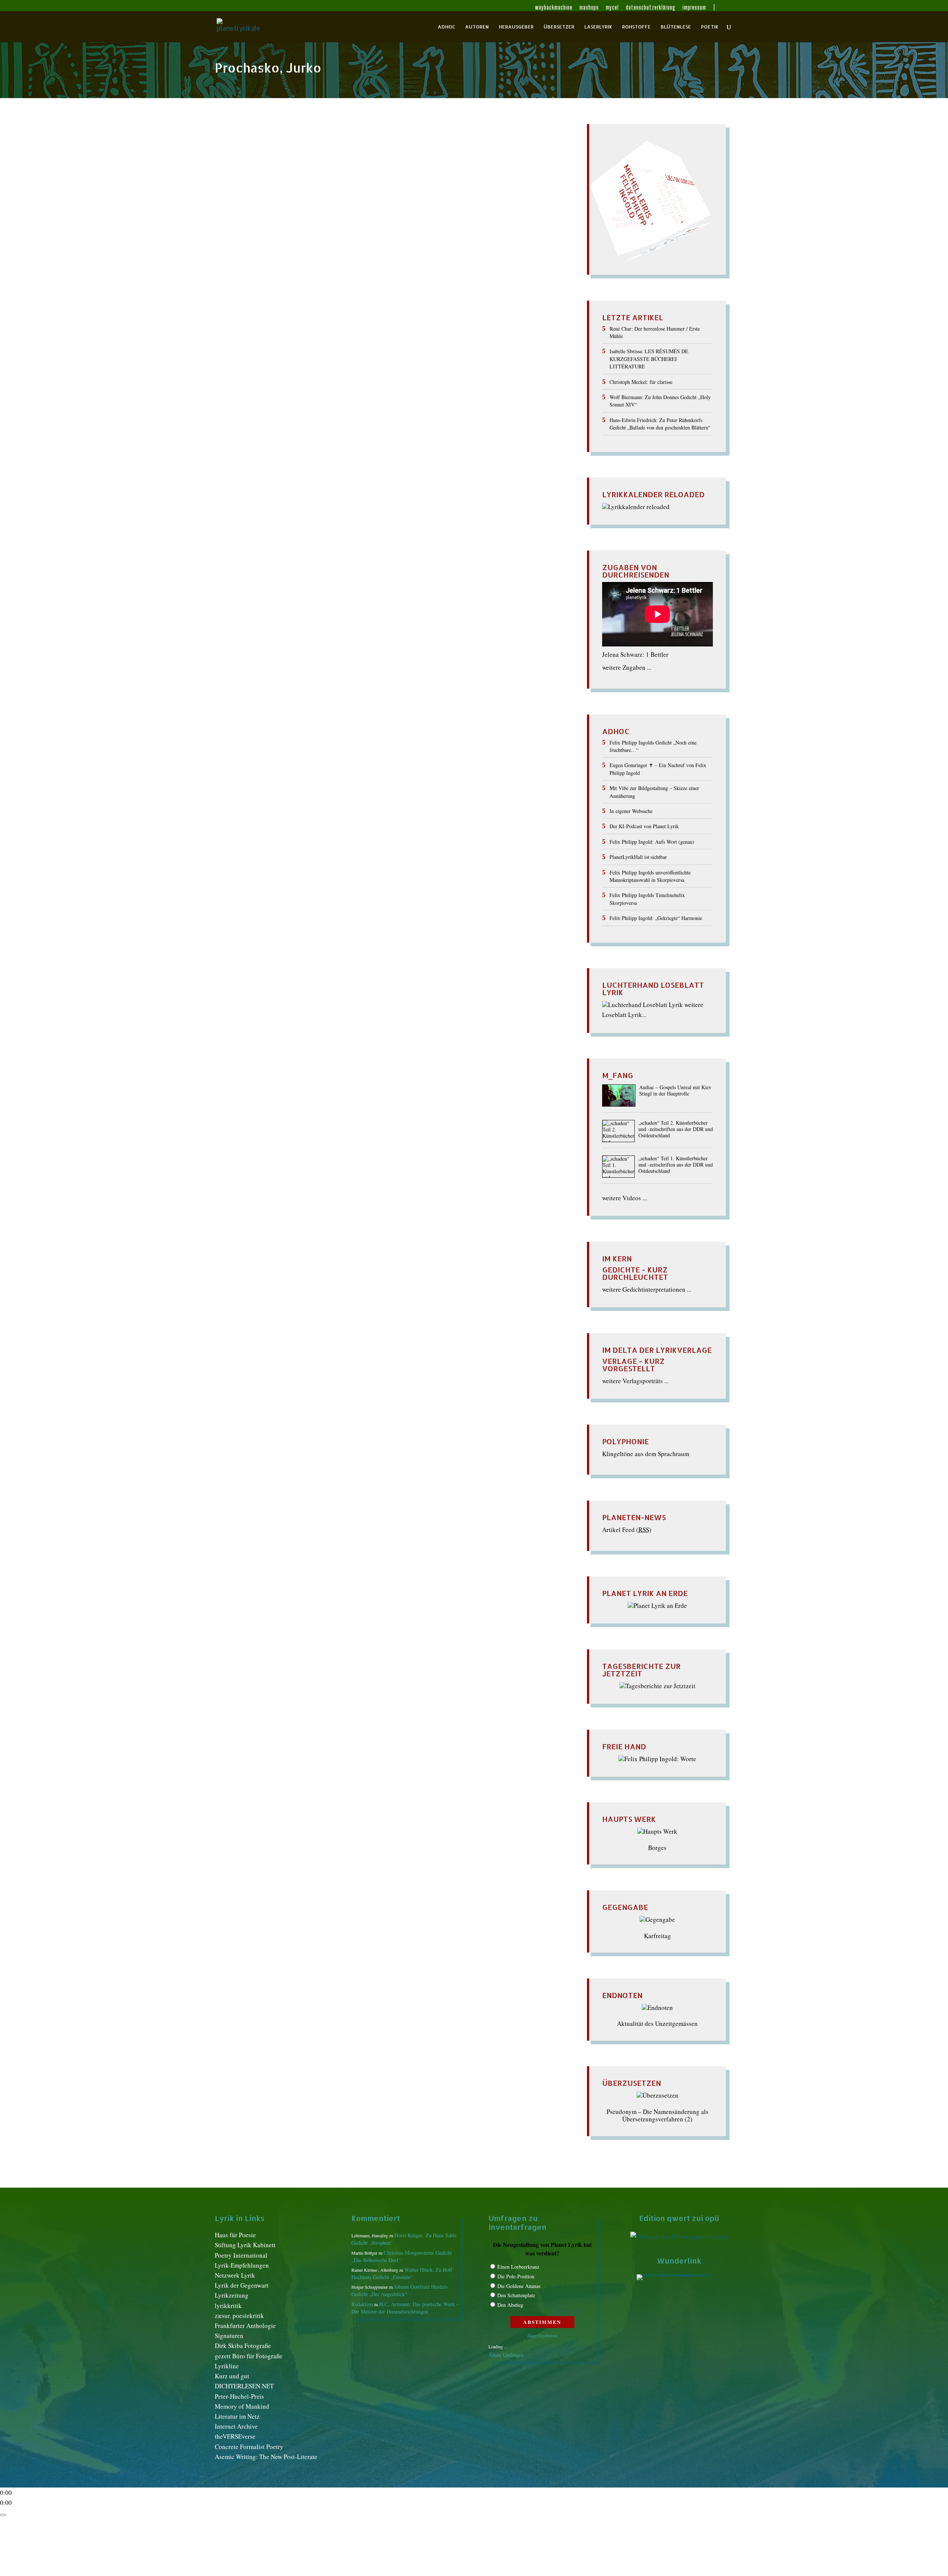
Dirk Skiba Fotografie (243, 2346)
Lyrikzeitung (232, 2295)
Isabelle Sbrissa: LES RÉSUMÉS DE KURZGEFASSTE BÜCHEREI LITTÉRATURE (649, 359)
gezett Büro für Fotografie (249, 2356)
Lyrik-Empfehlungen (242, 2265)
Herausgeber (516, 27)
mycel (612, 8)
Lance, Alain (257, 167)
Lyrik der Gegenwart (242, 2285)
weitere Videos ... (625, 1198)
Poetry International (241, 2255)
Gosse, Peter (299, 159)
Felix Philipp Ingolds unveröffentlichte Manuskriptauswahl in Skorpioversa (650, 876)
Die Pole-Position (516, 2276)
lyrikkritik (228, 2306)
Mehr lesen (231, 203)
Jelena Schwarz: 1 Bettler (635, 654)
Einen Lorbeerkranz (518, 2267)
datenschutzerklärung (651, 8)
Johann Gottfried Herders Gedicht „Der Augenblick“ (400, 2290)
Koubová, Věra (426, 159)
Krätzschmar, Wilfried (478, 159)
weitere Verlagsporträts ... (635, 1381)
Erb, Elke (268, 159)
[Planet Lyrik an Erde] (657, 1605)
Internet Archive (236, 2426)
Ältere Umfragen (506, 2355)
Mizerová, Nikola (299, 167)
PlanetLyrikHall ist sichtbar (638, 857)
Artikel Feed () (627, 1530)
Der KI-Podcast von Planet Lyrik (644, 826)
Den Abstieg (510, 2305)
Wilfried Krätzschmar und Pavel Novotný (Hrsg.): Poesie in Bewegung (359, 146)
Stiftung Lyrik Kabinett (245, 2245)
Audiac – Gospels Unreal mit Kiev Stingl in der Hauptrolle (675, 1091)
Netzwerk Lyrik (235, 2275)
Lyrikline (227, 2366)
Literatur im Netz (237, 2416)
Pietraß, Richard (429, 167)
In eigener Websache (631, 811)
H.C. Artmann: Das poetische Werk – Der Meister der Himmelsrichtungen (405, 2308)
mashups (589, 8)
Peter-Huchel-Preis (239, 2396)
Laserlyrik (598, 27)
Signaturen (229, 2336)
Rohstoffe (636, 27)
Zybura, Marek (520, 167)
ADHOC (446, 27)
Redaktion (237, 159)
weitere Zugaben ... (627, 667)
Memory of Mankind (242, 2406)
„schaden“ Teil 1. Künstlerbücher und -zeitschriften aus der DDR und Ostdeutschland (676, 1165)
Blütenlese (676, 27)
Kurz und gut (232, 2376)
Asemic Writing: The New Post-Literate (266, 2457)
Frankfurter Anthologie (245, 2326)
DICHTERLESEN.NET (244, 2386)
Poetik (710, 27)
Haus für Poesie (235, 2235)
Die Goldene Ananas (519, 2286)
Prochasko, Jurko (475, 167)
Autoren (477, 27)
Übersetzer (559, 27)
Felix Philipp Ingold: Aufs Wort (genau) (652, 842)
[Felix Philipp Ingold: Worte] (657, 1759)
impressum (694, 8)
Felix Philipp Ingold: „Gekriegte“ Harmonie (656, 918)
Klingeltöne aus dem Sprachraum (646, 1454)
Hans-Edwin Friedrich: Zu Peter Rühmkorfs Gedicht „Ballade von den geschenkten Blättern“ (660, 424)
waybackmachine (554, 8)
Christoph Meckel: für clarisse (641, 382)
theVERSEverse (235, 2436)
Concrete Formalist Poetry (249, 2447)
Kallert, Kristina (383, 159)
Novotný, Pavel (344, 167)
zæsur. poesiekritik (239, 2316)
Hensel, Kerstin (339, 159)
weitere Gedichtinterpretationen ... (647, 1289)
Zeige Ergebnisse (542, 2335)
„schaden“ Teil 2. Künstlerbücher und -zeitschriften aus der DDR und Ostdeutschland (676, 1129)
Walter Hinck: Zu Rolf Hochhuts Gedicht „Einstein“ (402, 2273)
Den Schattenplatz (516, 2295)
